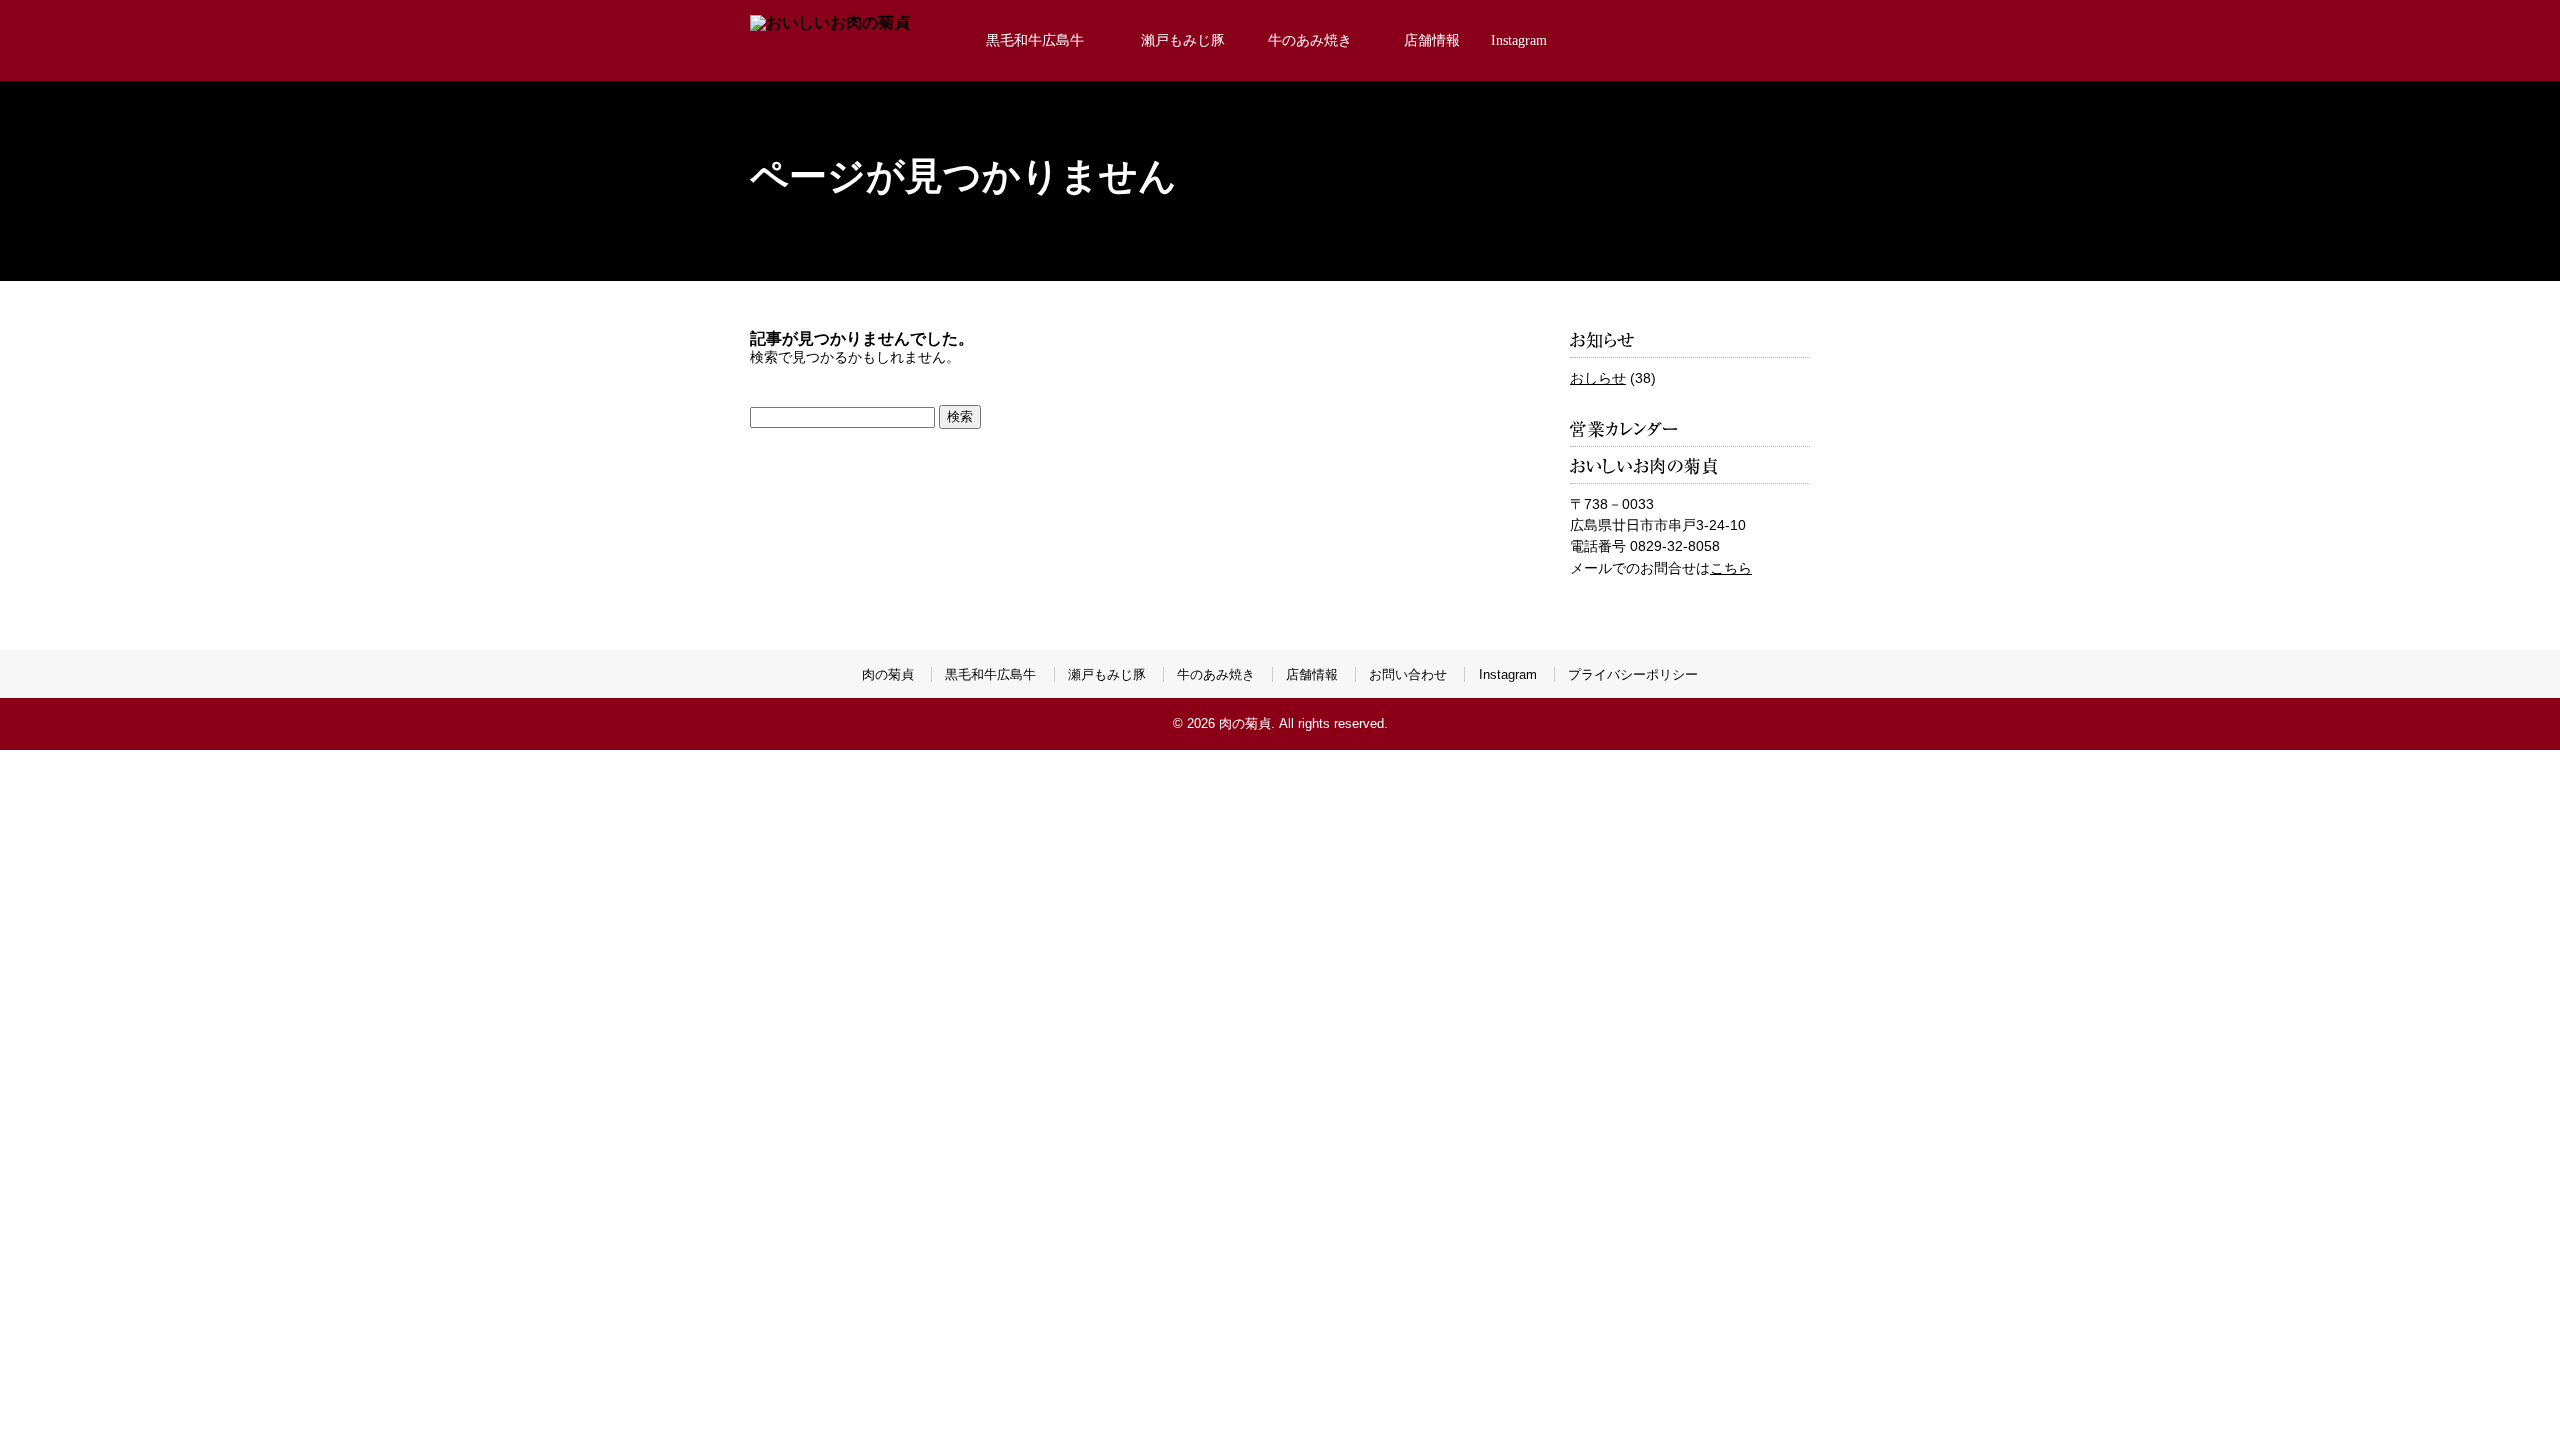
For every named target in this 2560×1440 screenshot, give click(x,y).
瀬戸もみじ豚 (1107, 674)
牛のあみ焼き (1310, 40)
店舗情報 (1432, 40)
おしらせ (1598, 378)
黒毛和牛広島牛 (1035, 40)
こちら (1731, 568)
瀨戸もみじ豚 (1183, 40)
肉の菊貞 (888, 674)
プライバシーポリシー (1633, 674)
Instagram (1519, 40)
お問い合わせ (1408, 674)
